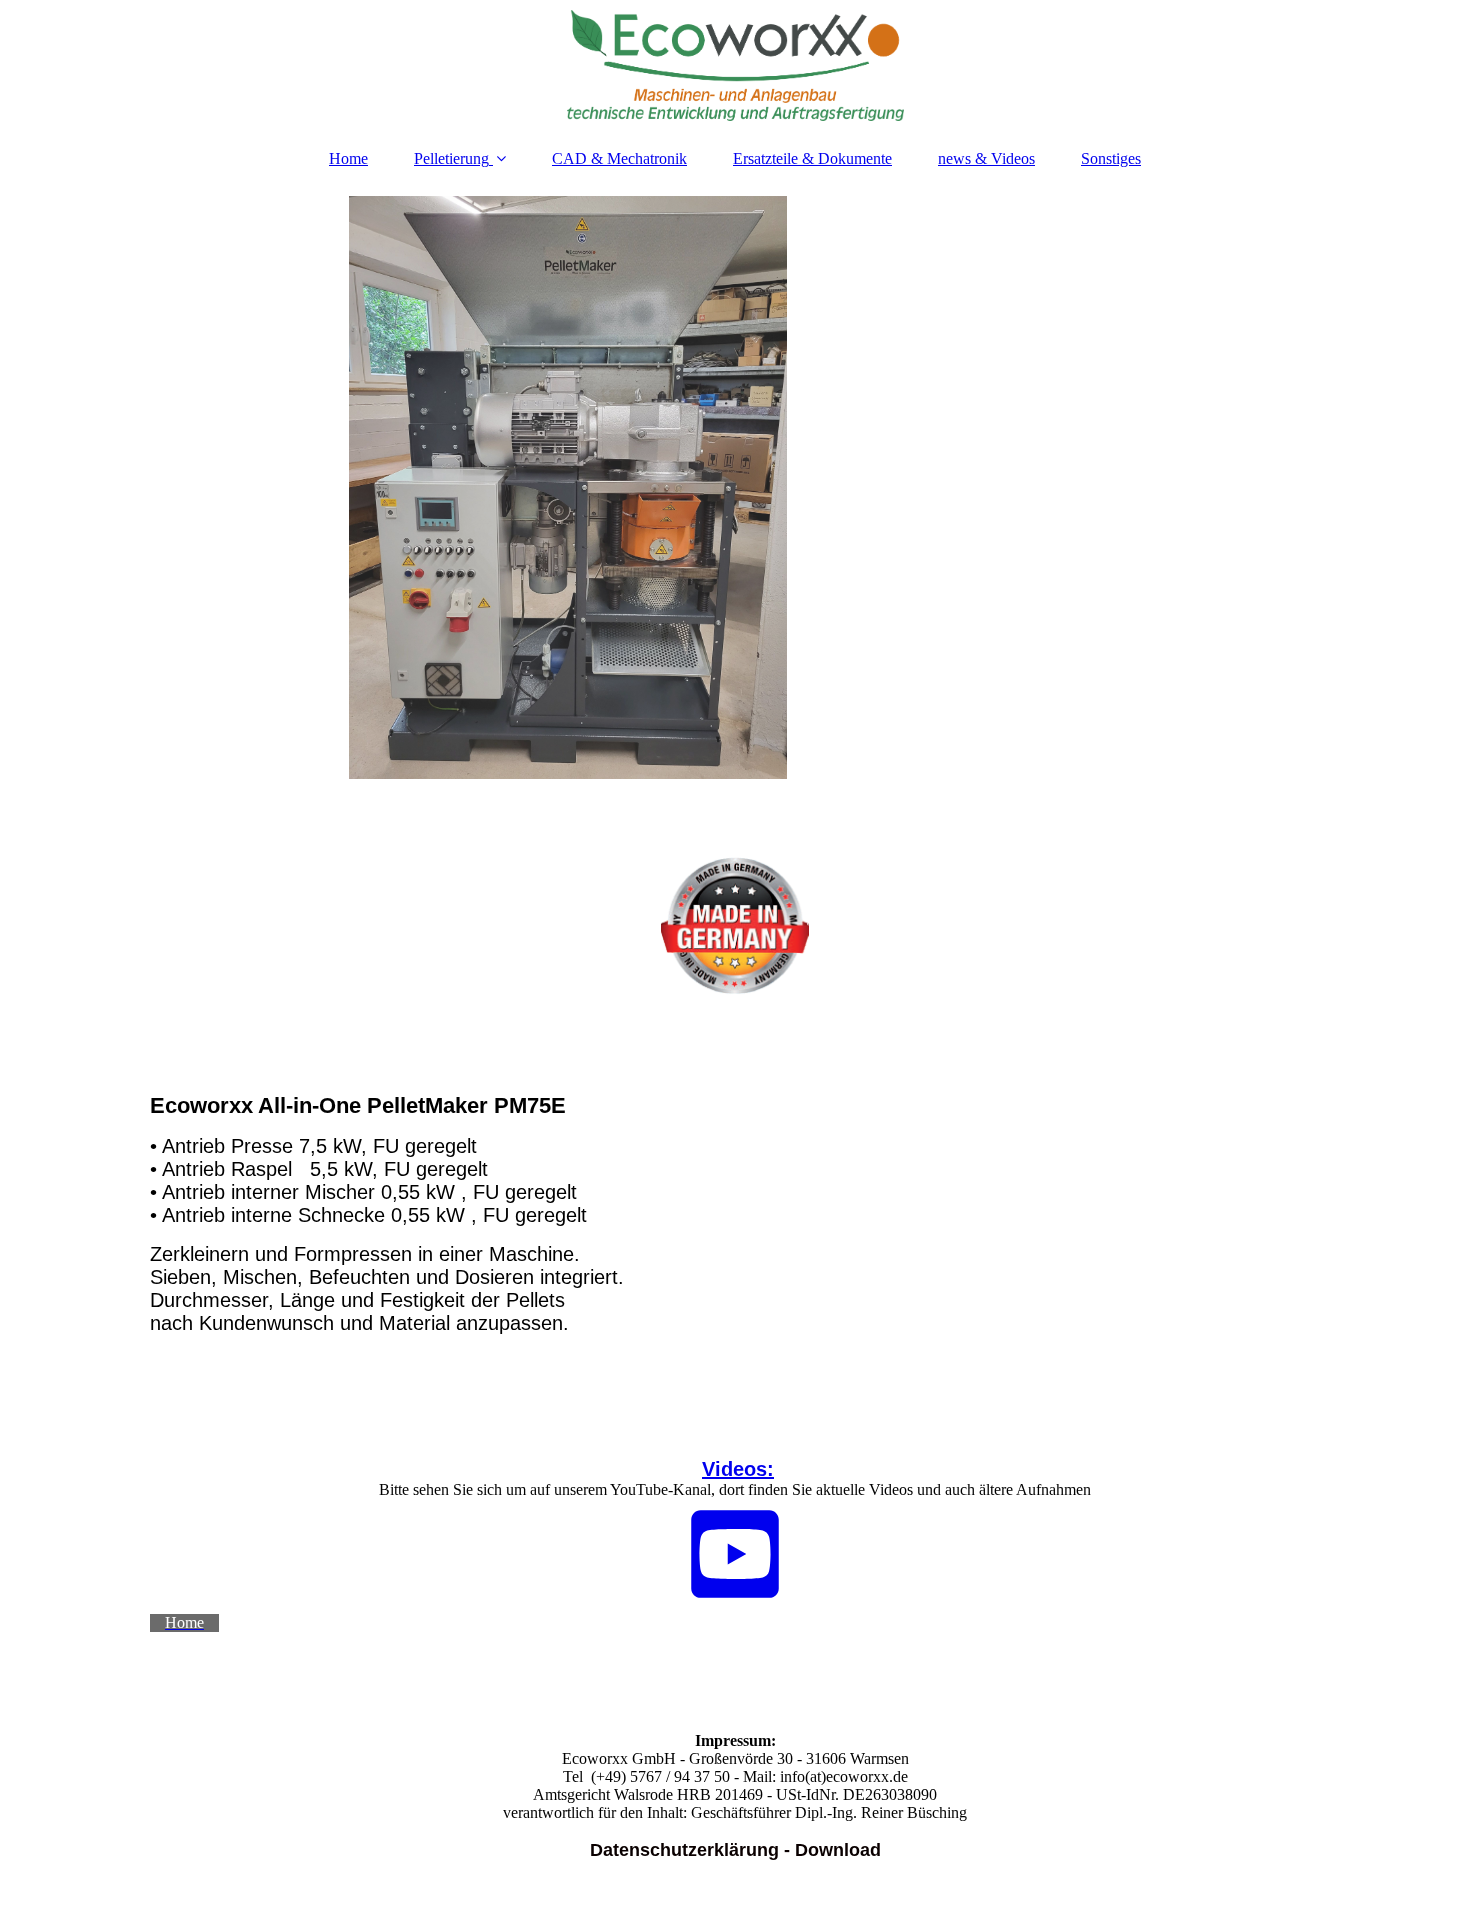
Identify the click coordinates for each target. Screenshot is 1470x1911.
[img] (735, 65)
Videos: (738, 1469)
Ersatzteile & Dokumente (812, 158)
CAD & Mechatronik (619, 158)
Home (348, 158)
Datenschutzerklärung (684, 1850)
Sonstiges (1111, 158)
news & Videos (986, 158)
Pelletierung (451, 158)
